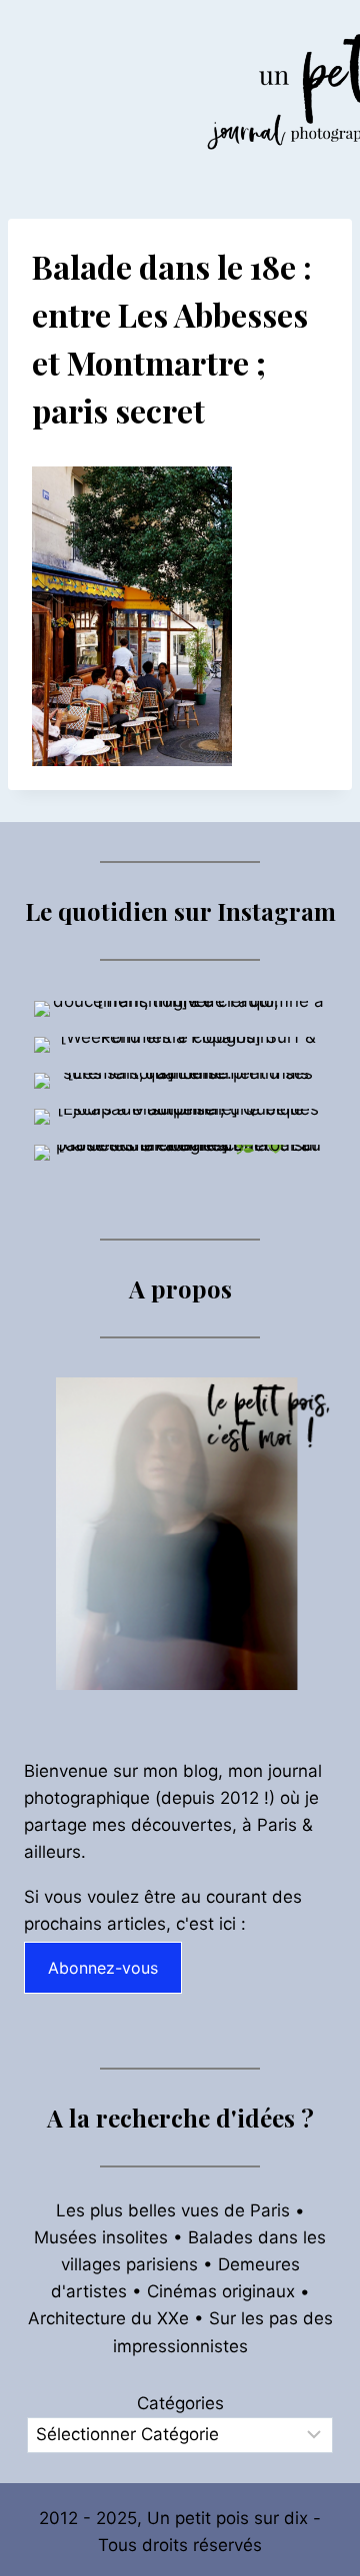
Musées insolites (101, 2237)
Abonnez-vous (103, 1968)
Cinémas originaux (221, 2291)
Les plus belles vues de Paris (173, 2210)
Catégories (180, 2403)
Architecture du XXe (108, 2318)
